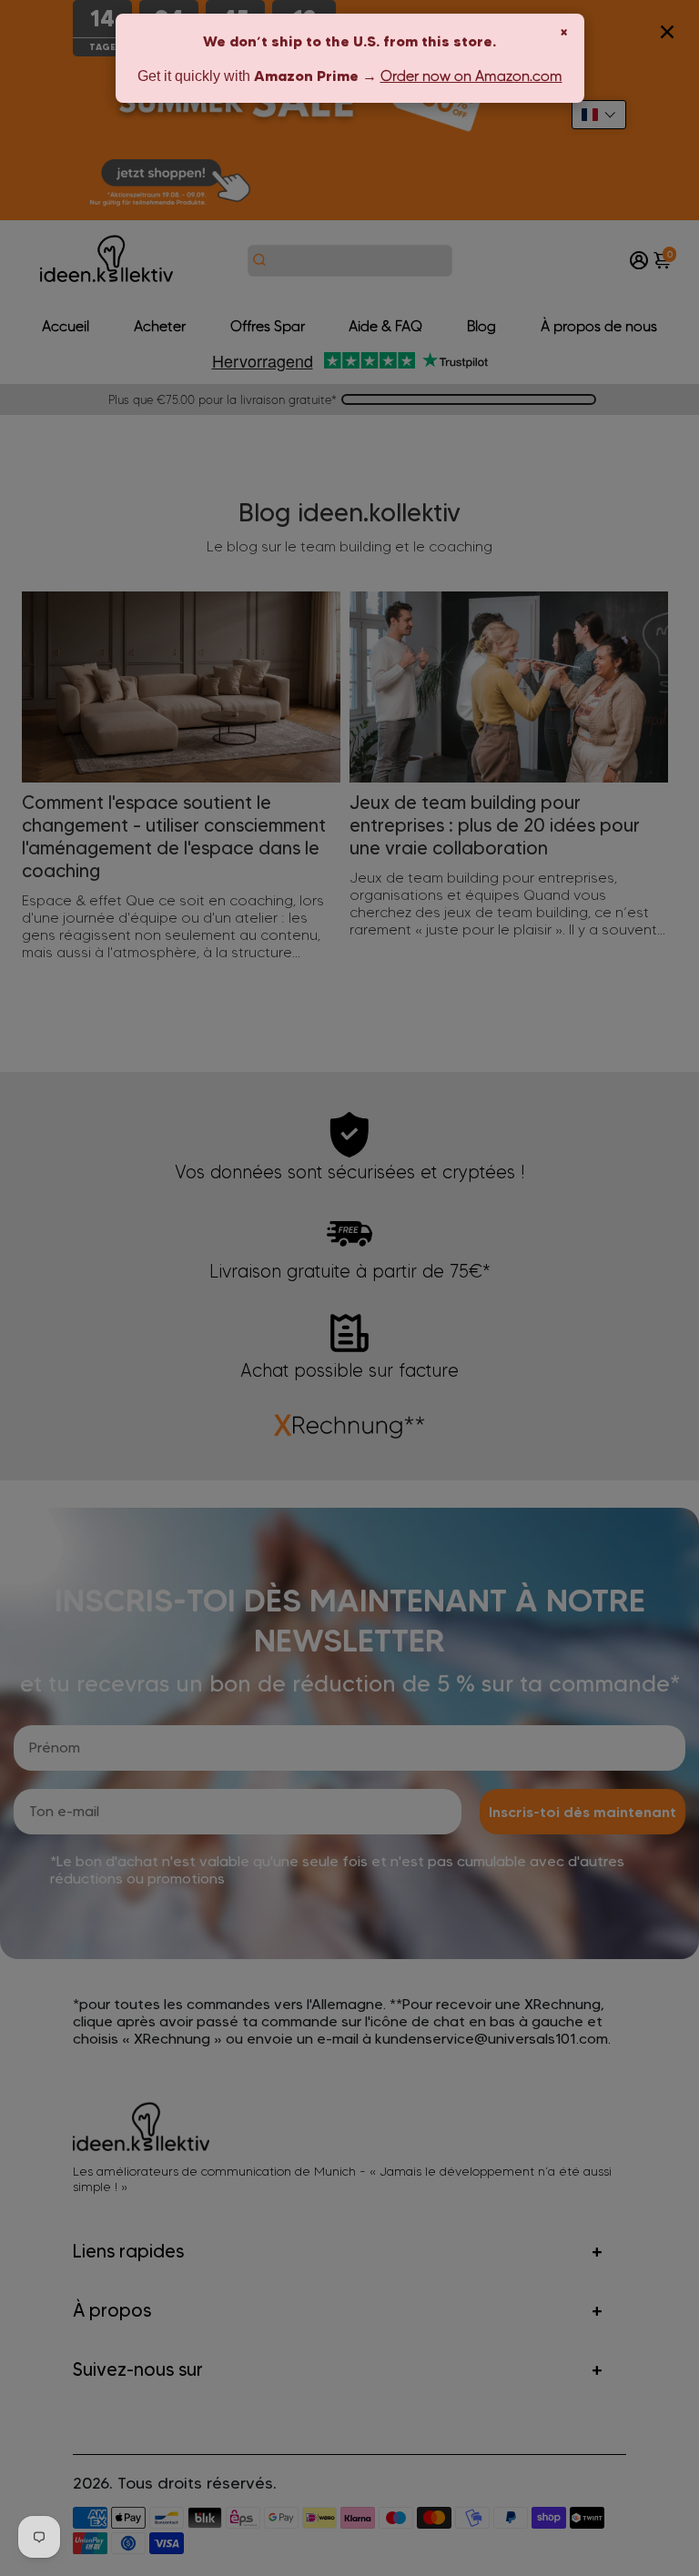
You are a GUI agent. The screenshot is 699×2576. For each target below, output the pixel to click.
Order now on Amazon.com (471, 76)
